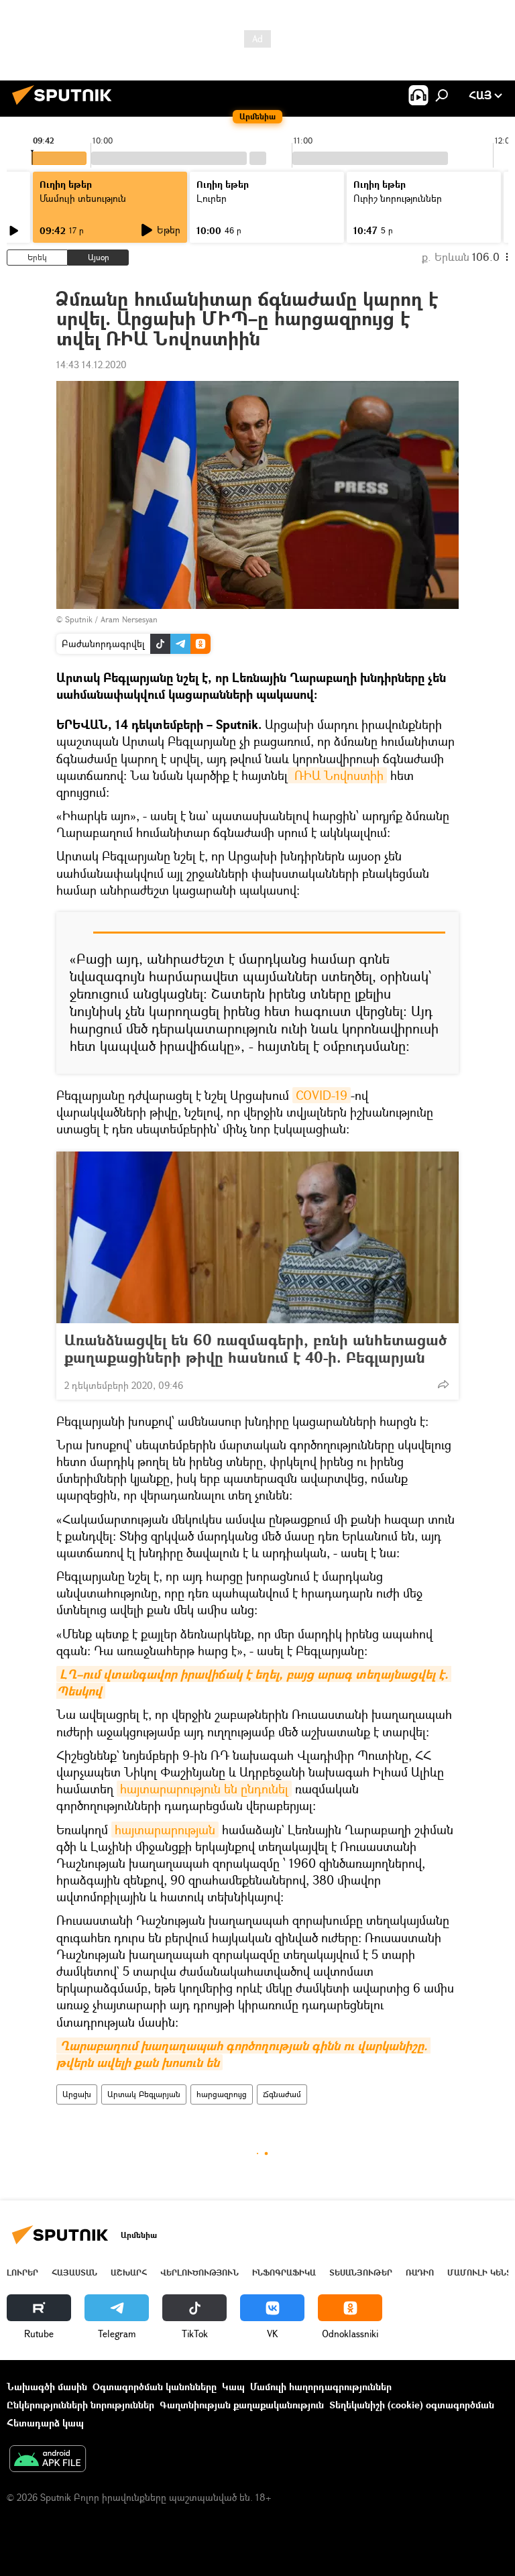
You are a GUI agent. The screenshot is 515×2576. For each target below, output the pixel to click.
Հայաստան (74, 2273)
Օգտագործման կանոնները (155, 2387)
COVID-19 (322, 1095)
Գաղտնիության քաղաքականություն (242, 2405)
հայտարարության (165, 1830)
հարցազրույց (222, 2094)
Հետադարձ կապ (45, 2423)
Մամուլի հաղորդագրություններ (321, 2387)
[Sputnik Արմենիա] (66, 106)
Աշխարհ (129, 2273)
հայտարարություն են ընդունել (204, 1789)
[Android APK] (48, 2460)
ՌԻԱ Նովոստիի (337, 775)
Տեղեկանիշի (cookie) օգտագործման (412, 2405)
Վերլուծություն (199, 2273)
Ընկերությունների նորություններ (80, 2405)
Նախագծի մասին (47, 2387)
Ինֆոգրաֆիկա (284, 2273)
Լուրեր (22, 2273)
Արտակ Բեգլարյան (144, 2094)
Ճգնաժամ (282, 2094)
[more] (443, 1384)
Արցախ (77, 2094)
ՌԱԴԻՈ (420, 2273)
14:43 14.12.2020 (92, 365)
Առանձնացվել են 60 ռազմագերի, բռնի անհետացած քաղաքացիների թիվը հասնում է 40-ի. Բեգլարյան (255, 1349)
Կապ (233, 2387)
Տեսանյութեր (361, 2273)
